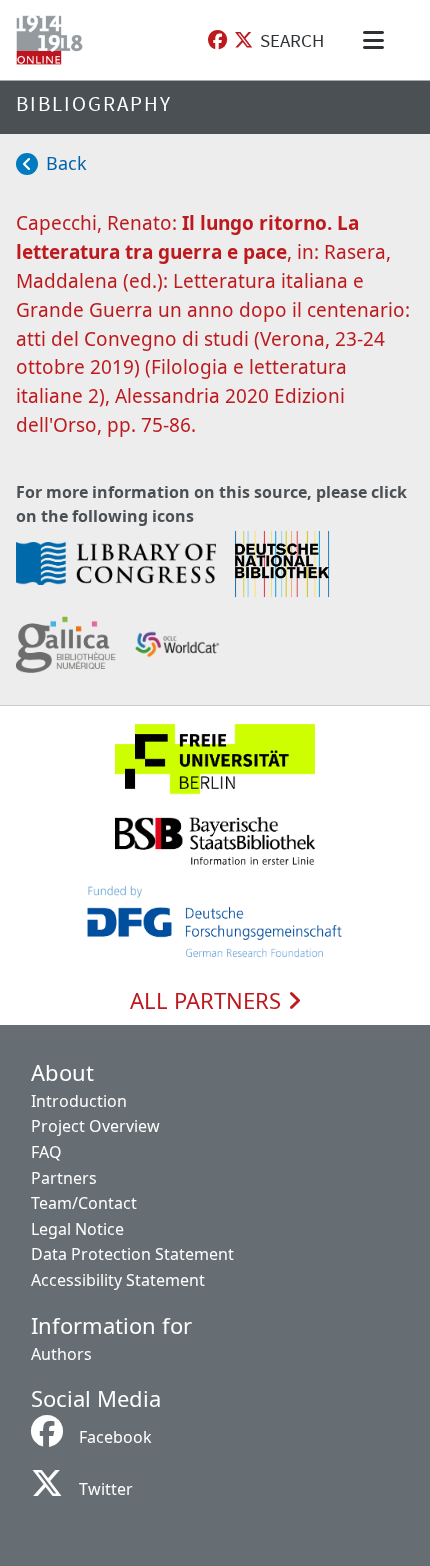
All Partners (208, 1001)
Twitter (106, 1489)
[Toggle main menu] (377, 40)
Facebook (115, 1437)
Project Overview (95, 1126)
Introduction (79, 1101)
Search (292, 40)
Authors (61, 1354)
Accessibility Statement (118, 1280)
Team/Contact (84, 1203)
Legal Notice (77, 1229)
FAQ (46, 1152)
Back (66, 163)
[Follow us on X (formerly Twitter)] (243, 40)
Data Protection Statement (132, 1254)
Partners (64, 1178)
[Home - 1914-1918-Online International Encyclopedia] (53, 40)
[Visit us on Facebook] (217, 40)
